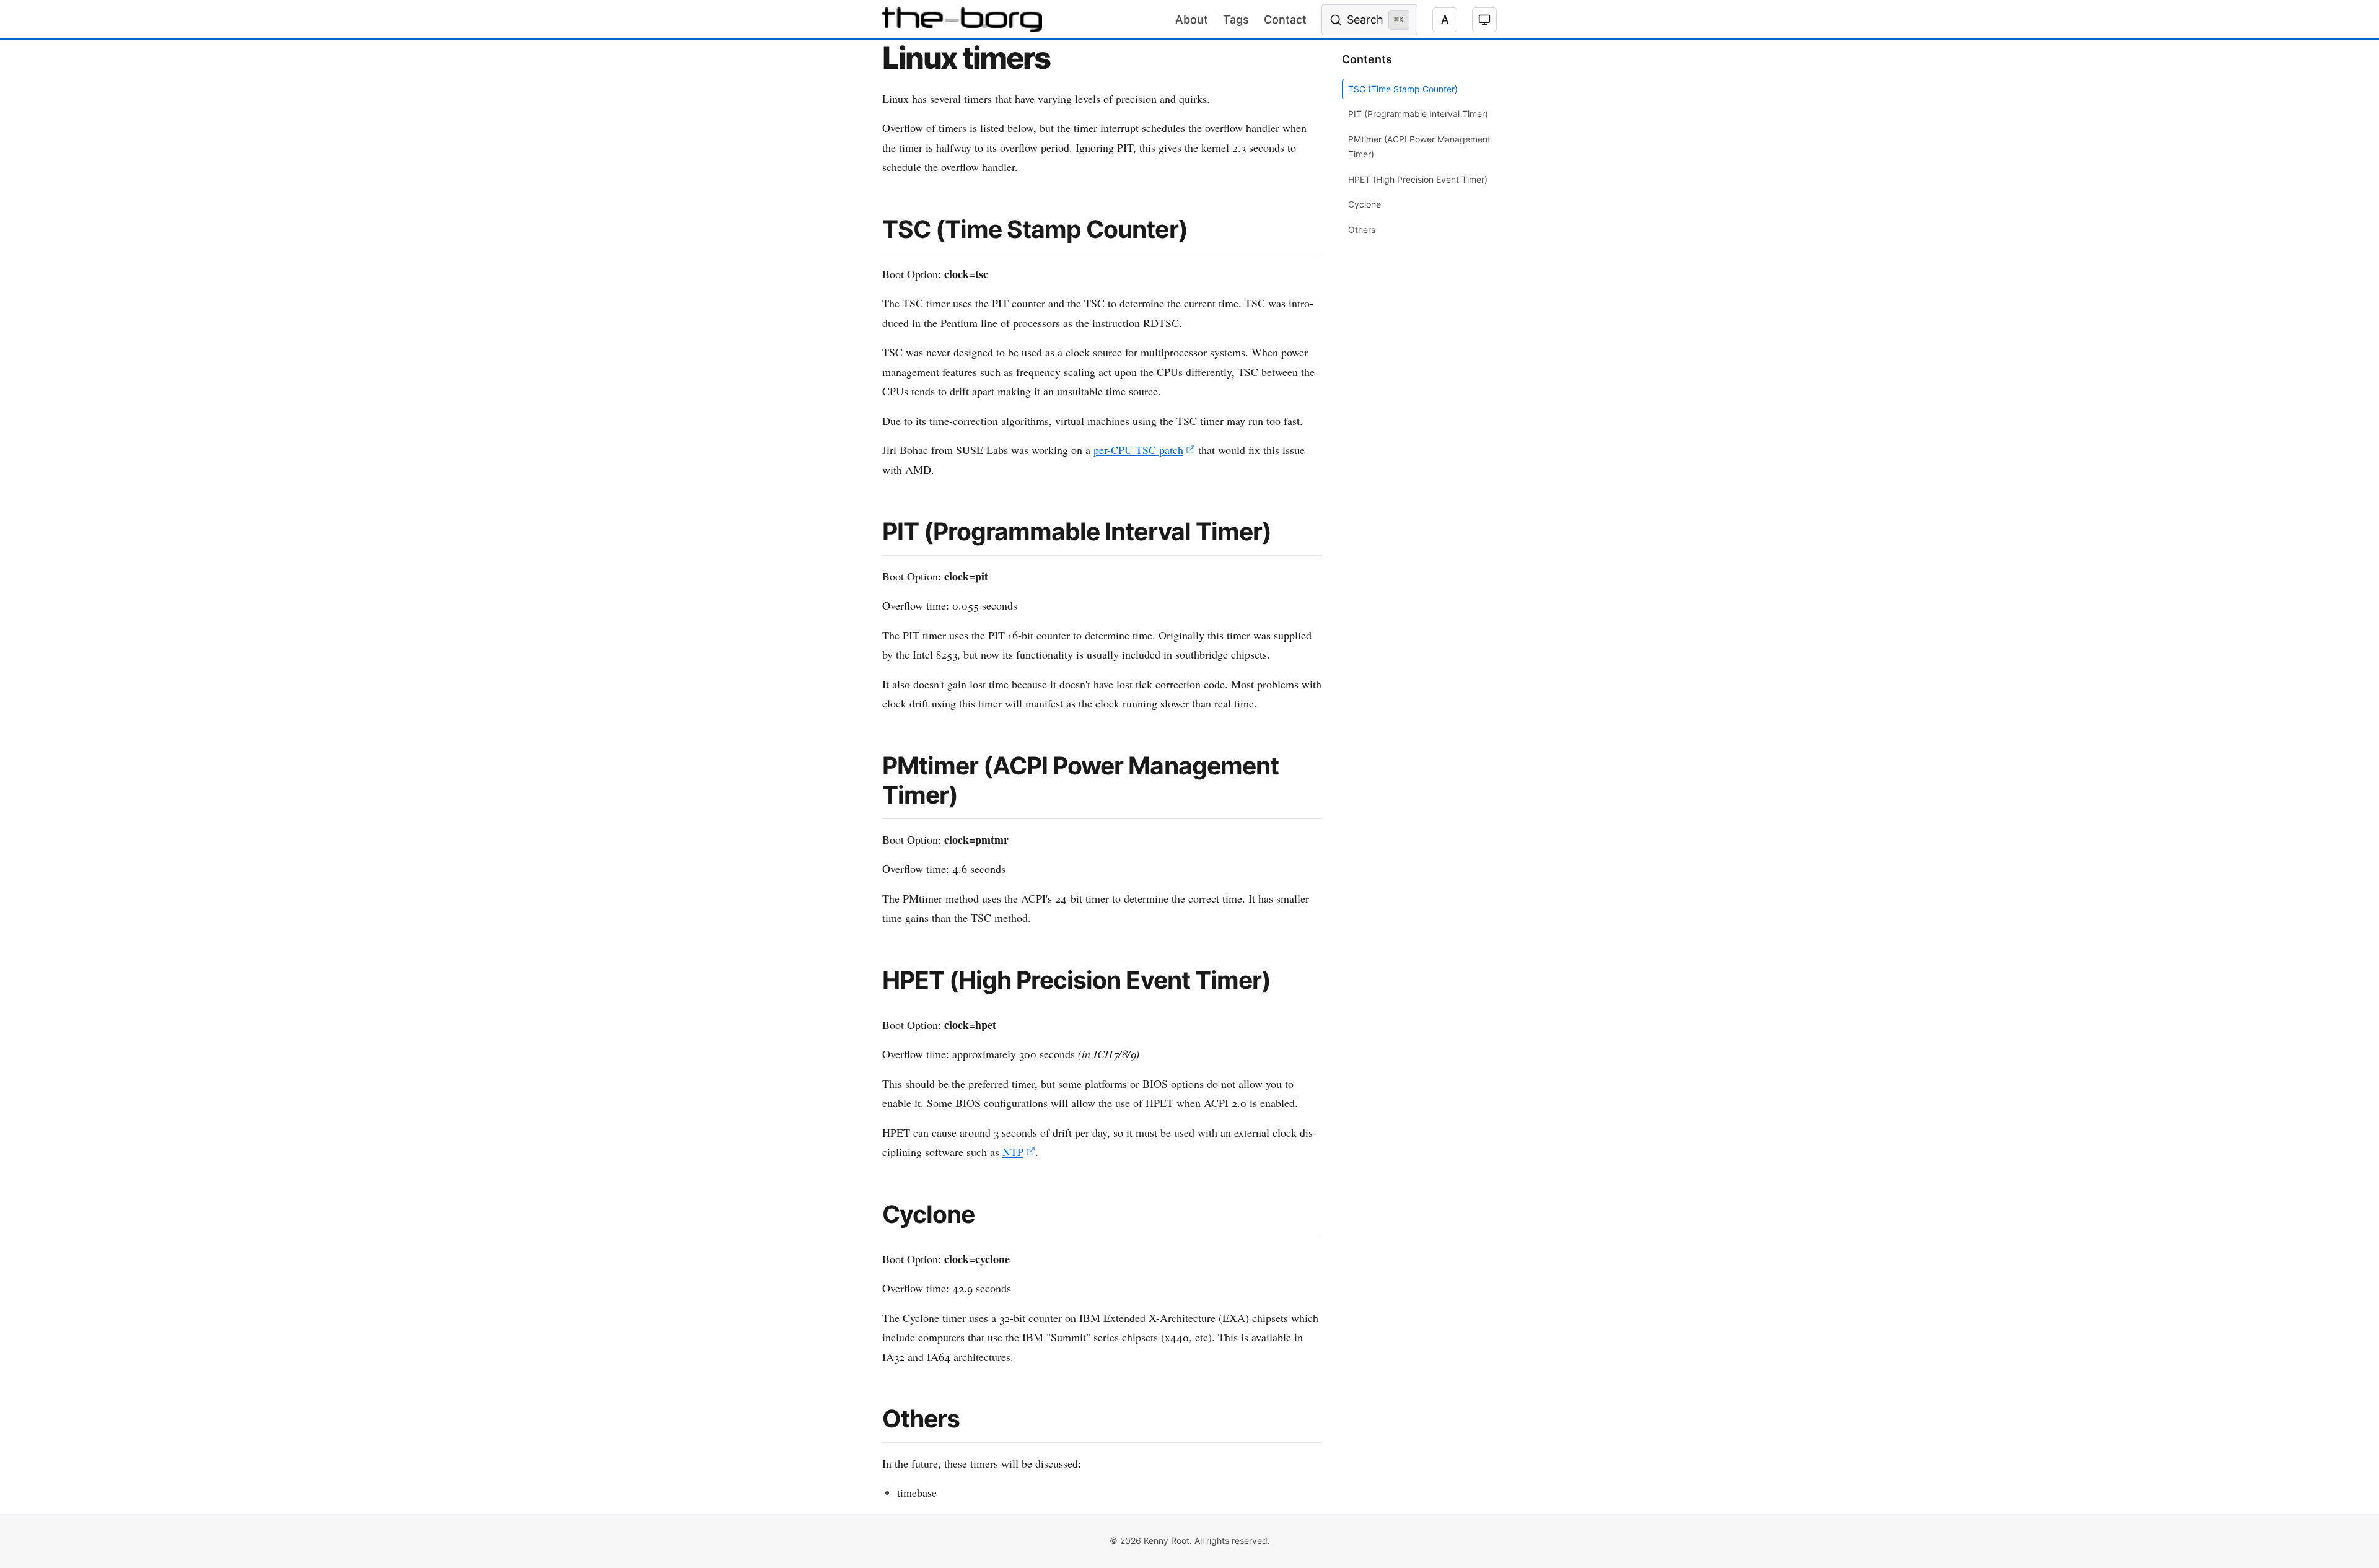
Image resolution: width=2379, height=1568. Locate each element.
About (1192, 20)
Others (1362, 230)
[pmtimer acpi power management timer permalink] (876, 756)
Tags (1236, 20)
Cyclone (1365, 204)
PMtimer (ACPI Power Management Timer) (1419, 147)
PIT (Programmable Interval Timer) (1418, 114)
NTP (1013, 1152)
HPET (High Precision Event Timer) (1418, 179)
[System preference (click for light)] (1484, 20)
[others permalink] (876, 1409)
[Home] (962, 20)
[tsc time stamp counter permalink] (876, 220)
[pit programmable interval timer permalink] (876, 522)
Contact (1285, 20)
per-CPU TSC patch (1138, 450)
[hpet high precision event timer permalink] (876, 971)
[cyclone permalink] (876, 1205)
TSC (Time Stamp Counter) (1403, 89)
